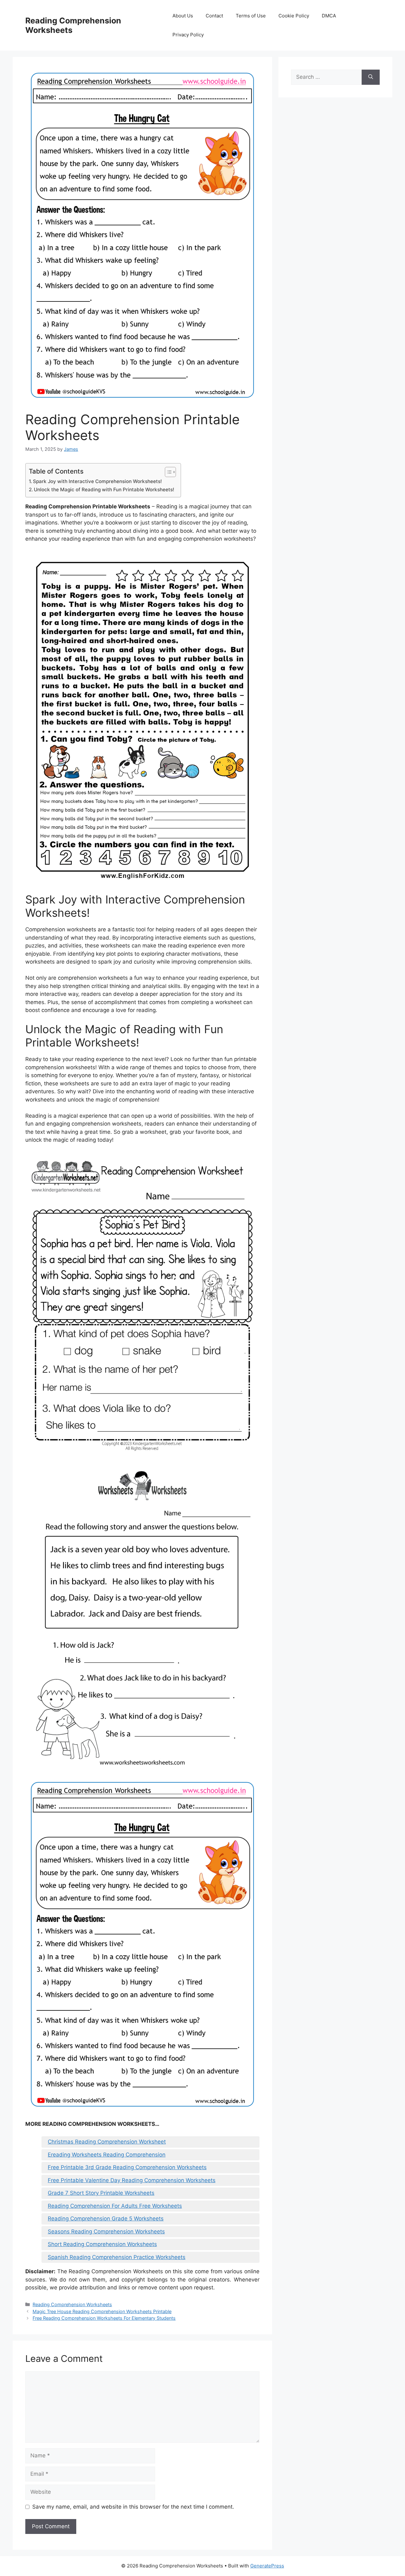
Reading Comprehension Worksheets (72, 2304)
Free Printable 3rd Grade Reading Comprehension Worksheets (127, 2167)
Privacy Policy (188, 35)
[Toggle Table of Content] (167, 472)
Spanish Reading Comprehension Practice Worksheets (117, 2257)
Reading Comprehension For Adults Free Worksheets (115, 2206)
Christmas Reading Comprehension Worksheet (107, 2142)
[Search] (371, 77)
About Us (183, 16)
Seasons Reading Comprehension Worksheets (106, 2231)
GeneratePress (267, 2566)
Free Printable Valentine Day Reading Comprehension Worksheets (132, 2180)
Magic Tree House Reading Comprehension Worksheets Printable (102, 2311)
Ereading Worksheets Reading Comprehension (107, 2155)
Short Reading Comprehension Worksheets (102, 2244)
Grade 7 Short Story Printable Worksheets (101, 2193)
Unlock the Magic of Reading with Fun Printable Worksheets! (104, 490)
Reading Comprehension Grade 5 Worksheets (106, 2219)
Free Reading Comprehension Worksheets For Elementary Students (104, 2318)
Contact (214, 16)
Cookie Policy (294, 16)
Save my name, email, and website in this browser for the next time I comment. (133, 2507)
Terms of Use (251, 16)
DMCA (329, 16)
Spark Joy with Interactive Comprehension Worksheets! (97, 481)
